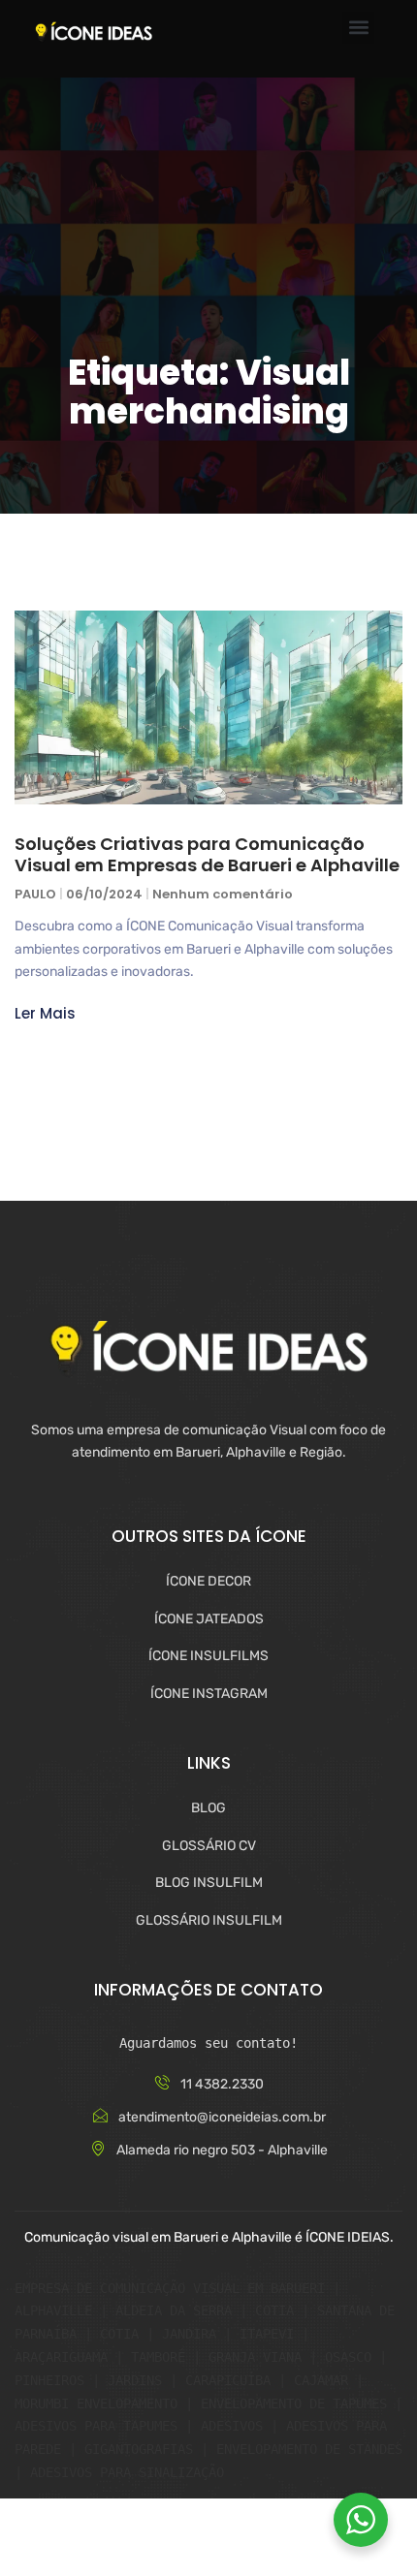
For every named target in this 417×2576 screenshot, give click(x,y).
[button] (358, 28)
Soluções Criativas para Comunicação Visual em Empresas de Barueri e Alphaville (207, 854)
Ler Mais (45, 1013)
